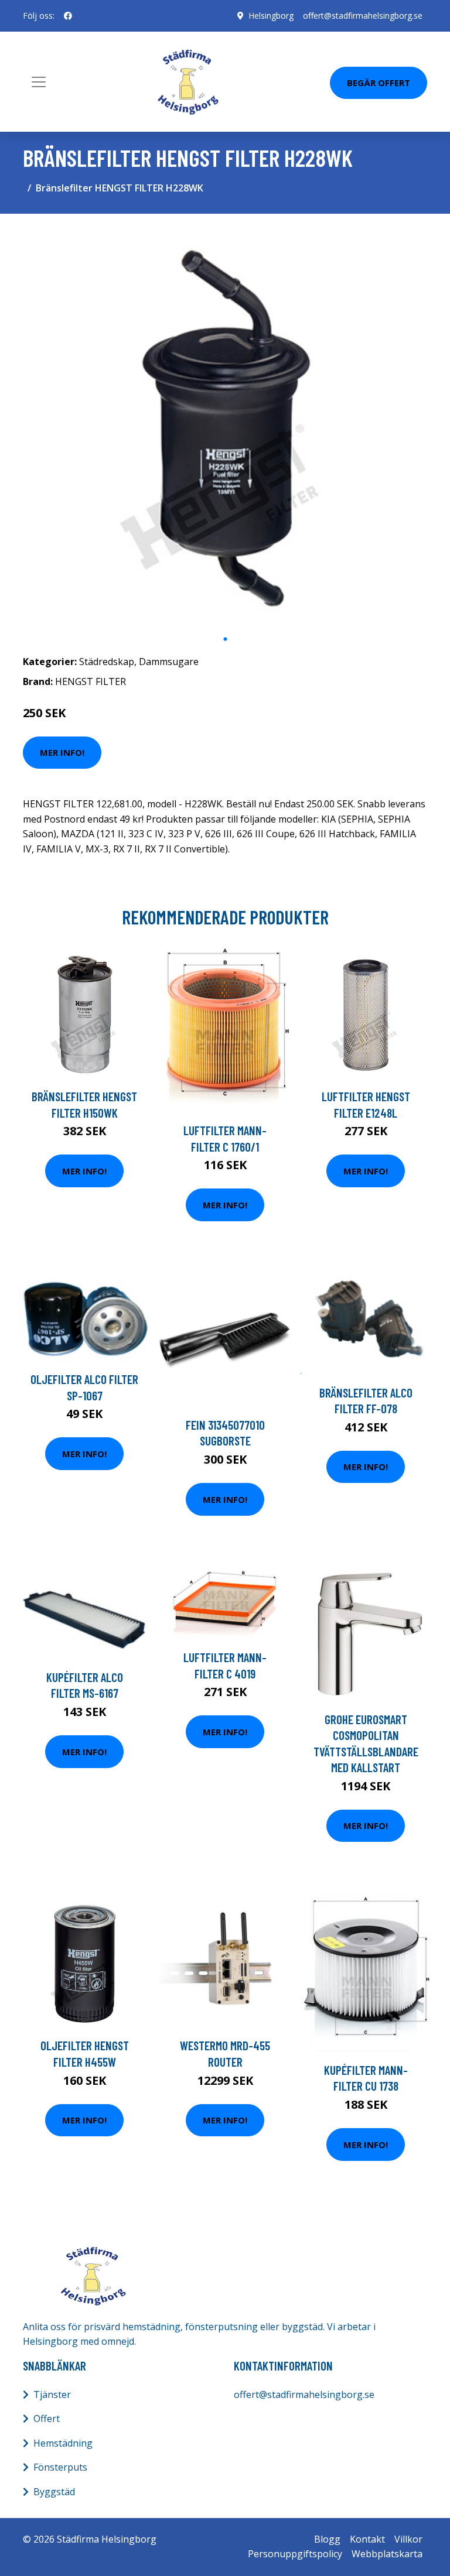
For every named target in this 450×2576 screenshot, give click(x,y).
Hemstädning (63, 2443)
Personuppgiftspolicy (295, 2554)
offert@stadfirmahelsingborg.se (363, 16)
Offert (47, 2419)
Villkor (408, 2539)
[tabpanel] (225, 425)
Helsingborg (271, 16)
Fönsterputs (60, 2467)
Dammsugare (169, 662)
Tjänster (52, 2395)
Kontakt (367, 2539)
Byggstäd (54, 2492)
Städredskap (107, 662)
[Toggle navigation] (39, 82)
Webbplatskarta (387, 2554)
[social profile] (68, 16)
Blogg (327, 2539)
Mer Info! (62, 752)
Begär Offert (379, 83)
